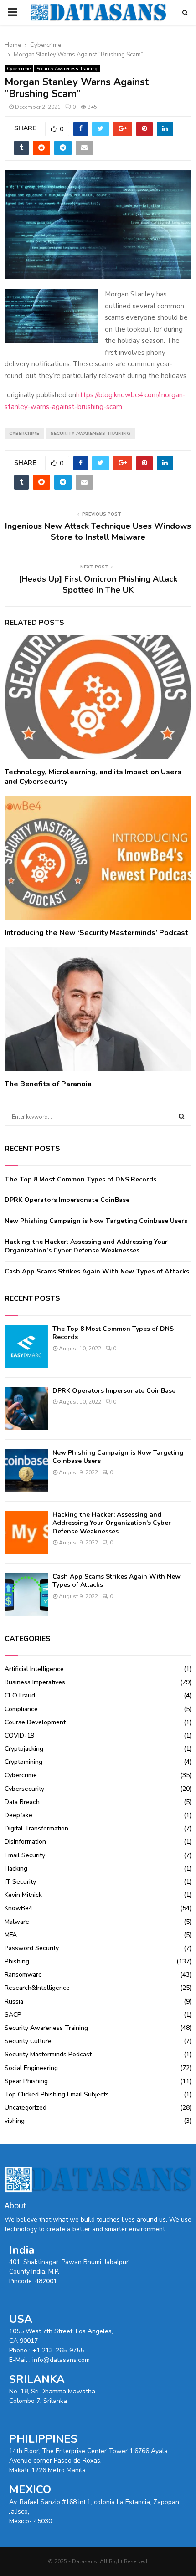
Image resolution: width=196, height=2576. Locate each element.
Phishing (17, 1961)
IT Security (20, 1882)
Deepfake (18, 1815)
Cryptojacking (24, 1749)
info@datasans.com (61, 2360)
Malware (17, 1922)
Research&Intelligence (37, 1988)
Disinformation (25, 1842)
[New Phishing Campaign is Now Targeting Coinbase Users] (26, 1470)
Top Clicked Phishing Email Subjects (57, 2094)
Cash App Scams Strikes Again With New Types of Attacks (97, 1271)
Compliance (21, 1709)
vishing (15, 2121)
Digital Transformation (36, 1828)
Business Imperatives (35, 1682)
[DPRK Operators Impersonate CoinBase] (26, 1408)
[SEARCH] (182, 1117)
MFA (11, 1935)
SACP (13, 2015)
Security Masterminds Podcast (48, 2054)
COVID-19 (19, 1735)
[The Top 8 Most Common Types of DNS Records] (26, 1347)
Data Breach (22, 1802)
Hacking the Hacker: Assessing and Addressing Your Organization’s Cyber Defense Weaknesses (86, 1246)
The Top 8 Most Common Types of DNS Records (80, 1179)
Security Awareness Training (67, 69)
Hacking (16, 1868)
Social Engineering (31, 2068)
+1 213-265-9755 (58, 2350)
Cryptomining (23, 1762)
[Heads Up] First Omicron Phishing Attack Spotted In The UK (98, 584)
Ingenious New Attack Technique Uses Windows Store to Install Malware (98, 532)
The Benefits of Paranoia (48, 1084)
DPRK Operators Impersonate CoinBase (67, 1200)
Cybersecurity (24, 1789)
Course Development (35, 1722)
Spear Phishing (26, 2081)
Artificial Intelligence (34, 1669)
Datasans (85, 2561)
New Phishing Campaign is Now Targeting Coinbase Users (96, 1221)
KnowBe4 (18, 1908)
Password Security (32, 1948)
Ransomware (23, 1975)
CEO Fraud (20, 1695)
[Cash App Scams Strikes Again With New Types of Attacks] (26, 1594)
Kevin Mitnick (23, 1895)
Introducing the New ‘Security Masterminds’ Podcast (96, 933)
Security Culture (28, 2041)
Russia (14, 2001)
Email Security (25, 1855)
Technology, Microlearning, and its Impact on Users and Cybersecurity (93, 777)
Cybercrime (19, 69)
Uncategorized (26, 2108)
